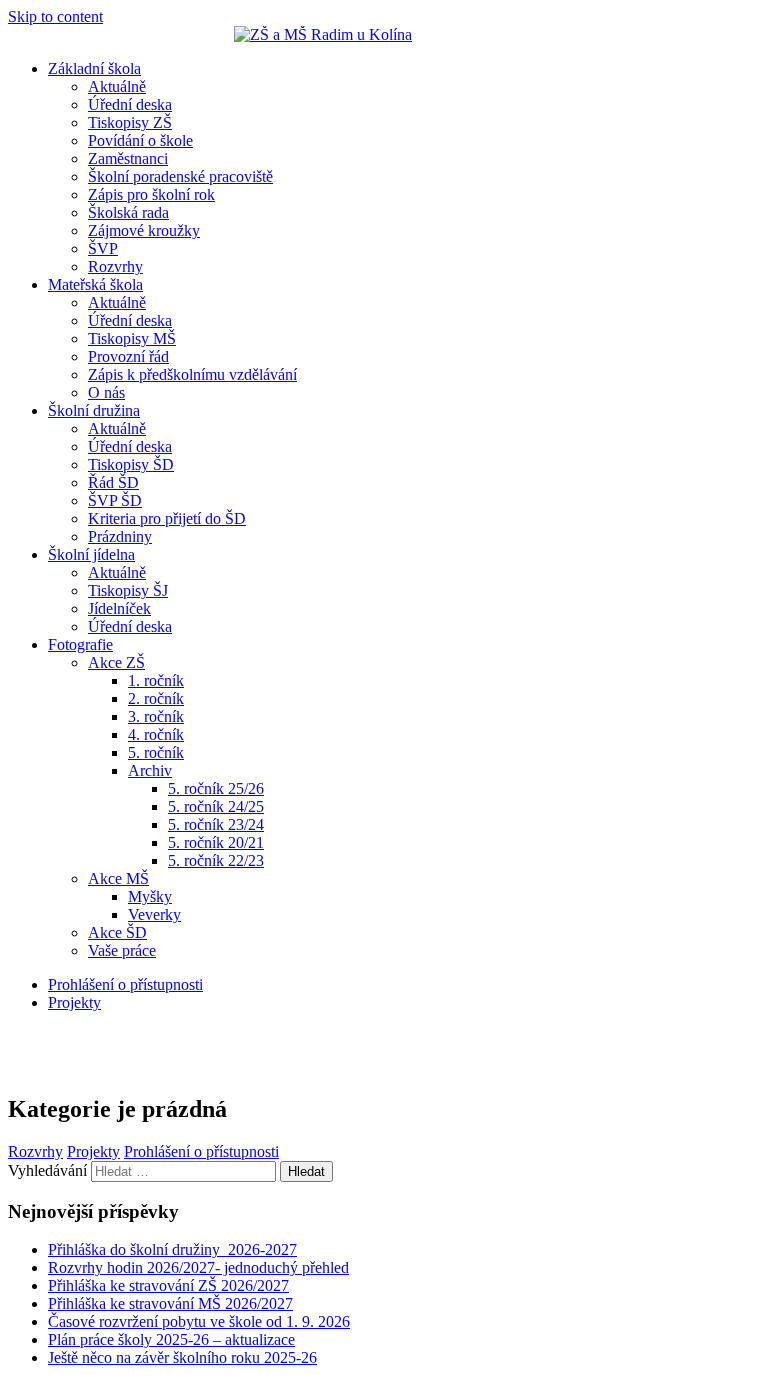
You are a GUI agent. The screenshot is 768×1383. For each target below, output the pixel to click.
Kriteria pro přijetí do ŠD (167, 518)
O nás (106, 392)
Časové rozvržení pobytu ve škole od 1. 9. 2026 (199, 1321)
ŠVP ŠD (115, 500)
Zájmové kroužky (144, 230)
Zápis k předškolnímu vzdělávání (192, 374)
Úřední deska (130, 104)
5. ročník (156, 752)
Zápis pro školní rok (151, 194)
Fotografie (80, 644)
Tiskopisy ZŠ (130, 122)
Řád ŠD (113, 482)
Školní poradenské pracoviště (180, 176)
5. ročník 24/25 (216, 806)
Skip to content (55, 16)
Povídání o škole (140, 140)
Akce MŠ (118, 878)
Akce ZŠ (116, 662)
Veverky (154, 914)
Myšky (150, 896)
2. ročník (156, 698)
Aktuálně (117, 86)
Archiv (150, 770)
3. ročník (156, 716)
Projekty (74, 1002)
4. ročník (156, 734)
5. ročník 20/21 (216, 842)
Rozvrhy (115, 266)
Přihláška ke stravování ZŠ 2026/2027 (168, 1285)
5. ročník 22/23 (216, 860)
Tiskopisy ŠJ (128, 590)
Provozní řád (128, 356)
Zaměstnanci (128, 158)
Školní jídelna (91, 554)
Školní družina (94, 410)
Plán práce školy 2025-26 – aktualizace (171, 1339)
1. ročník (156, 680)
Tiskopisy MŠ (132, 338)
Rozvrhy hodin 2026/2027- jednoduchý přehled (198, 1267)
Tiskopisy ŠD (131, 464)
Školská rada (128, 212)
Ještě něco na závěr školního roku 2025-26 (182, 1357)
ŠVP (103, 248)
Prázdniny (120, 536)
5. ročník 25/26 (216, 788)
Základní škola (94, 68)
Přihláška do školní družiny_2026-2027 (172, 1249)
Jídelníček (119, 608)
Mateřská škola (95, 284)
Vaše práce (122, 950)
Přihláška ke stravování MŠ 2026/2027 (170, 1303)
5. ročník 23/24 (216, 824)
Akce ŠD (117, 932)
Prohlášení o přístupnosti (125, 984)
